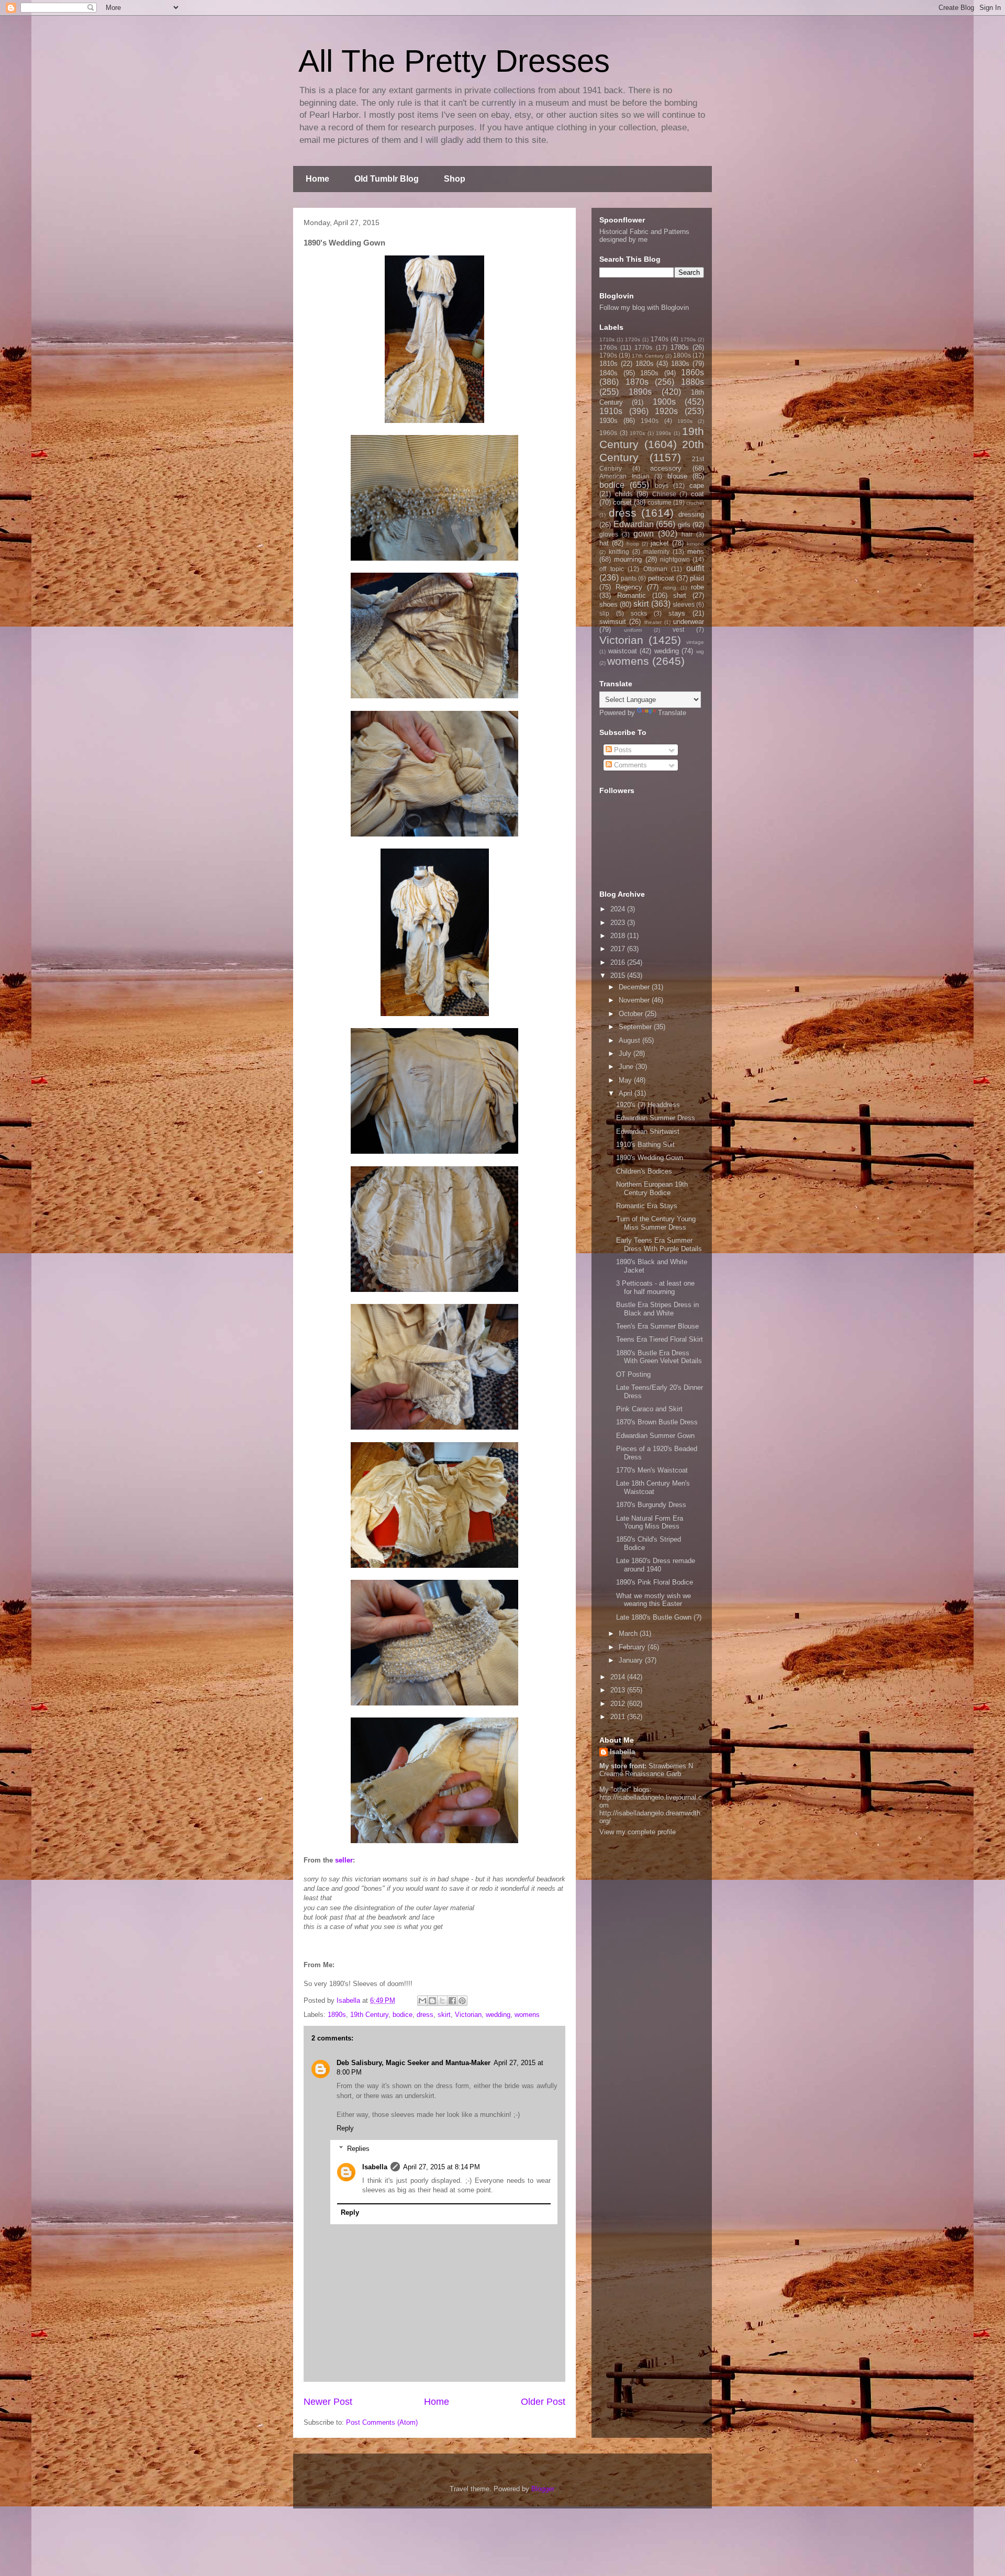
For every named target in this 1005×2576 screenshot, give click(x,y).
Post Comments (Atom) (382, 2422)
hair (687, 534)
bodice (403, 2015)
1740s (660, 339)
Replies (358, 2149)
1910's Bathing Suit (645, 1145)
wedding (498, 2015)
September (636, 1027)
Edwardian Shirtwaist (648, 1131)
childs (624, 494)
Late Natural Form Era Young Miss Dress (650, 1523)
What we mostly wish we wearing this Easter (654, 1600)
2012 (619, 1704)
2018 (619, 936)
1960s (608, 433)
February (633, 1647)
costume (660, 502)
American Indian (624, 476)
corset (622, 502)
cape (697, 486)
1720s (633, 339)
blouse (677, 476)
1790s (608, 355)
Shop (455, 179)
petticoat (661, 578)
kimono (695, 544)
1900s (664, 402)
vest (678, 629)
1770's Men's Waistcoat (652, 1470)
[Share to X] (442, 2001)
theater (653, 622)
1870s (637, 382)
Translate (672, 713)
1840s (608, 373)
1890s (337, 2015)
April (627, 1093)
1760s (608, 347)
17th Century (647, 356)
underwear (689, 622)
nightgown (675, 559)
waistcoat (623, 651)
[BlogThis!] (432, 2001)
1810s (608, 364)
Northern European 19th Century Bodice (652, 1189)
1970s (637, 433)
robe (697, 587)
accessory (666, 468)
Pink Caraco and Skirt (649, 1409)
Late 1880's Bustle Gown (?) (659, 1617)
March (629, 1633)
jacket (660, 543)
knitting (619, 551)
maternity (656, 551)
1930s (608, 421)
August (630, 1040)
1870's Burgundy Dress (651, 1505)
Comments (629, 765)
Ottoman (655, 569)
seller (344, 1860)
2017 (619, 949)
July (626, 1053)
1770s (643, 347)
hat (604, 543)
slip (604, 613)
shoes (608, 604)
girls (684, 525)
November (635, 1000)
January (632, 1660)
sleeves (684, 604)
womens (527, 2015)
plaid (697, 578)
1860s (693, 372)
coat (697, 494)
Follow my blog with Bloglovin (644, 308)
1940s (650, 421)
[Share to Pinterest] (462, 2001)
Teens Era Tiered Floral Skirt (660, 1339)
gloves (609, 534)
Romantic (632, 595)
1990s (663, 433)
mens (696, 551)
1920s (666, 411)
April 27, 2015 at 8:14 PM (442, 2167)
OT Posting (633, 1374)
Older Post (543, 2402)
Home (317, 179)
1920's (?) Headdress (648, 1105)
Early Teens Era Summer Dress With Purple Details (659, 1245)
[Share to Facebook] (452, 2001)
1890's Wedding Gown (650, 1158)
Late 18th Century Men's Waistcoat (653, 1487)
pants (629, 578)
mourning (628, 559)
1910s (611, 411)
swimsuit (613, 622)
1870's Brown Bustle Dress (657, 1422)
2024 (619, 909)
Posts (622, 750)
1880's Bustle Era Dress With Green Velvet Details (659, 1357)
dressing (691, 514)
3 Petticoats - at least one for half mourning (655, 1287)
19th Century (369, 2015)
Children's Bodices (644, 1171)
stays (677, 613)
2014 (619, 1677)
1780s (680, 347)
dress (425, 2015)
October (632, 1014)
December (635, 987)
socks (639, 613)
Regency (629, 587)
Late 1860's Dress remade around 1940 (656, 1565)
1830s (680, 364)
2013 (619, 1690)
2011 (619, 1717)
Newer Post (328, 2402)
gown (644, 534)
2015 (619, 975)
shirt (680, 595)
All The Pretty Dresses (454, 61)
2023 (619, 923)
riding (670, 588)
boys (662, 486)
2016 (619, 962)
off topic (612, 569)
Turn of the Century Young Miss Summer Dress (656, 1223)
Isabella (375, 2167)
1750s (688, 339)
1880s (693, 382)
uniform (633, 630)
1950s (685, 421)
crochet (695, 503)
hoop (633, 544)
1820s (645, 364)
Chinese (664, 494)
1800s (682, 355)
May (626, 1080)
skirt (444, 2015)
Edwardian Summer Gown (655, 1436)
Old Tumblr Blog (387, 179)
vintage (695, 642)
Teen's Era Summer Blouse (657, 1326)
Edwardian (634, 524)
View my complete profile (638, 1832)
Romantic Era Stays (647, 1206)
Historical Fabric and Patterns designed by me (644, 236)
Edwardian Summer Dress (656, 1118)
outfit (695, 568)
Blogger (543, 2489)
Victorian (468, 2015)
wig (700, 651)
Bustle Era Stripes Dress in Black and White (657, 1309)
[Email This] (422, 2001)
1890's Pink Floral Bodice (655, 1582)
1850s (649, 373)
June (627, 1067)
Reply (345, 2128)
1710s (607, 339)
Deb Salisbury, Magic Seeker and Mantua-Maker (414, 2063)
